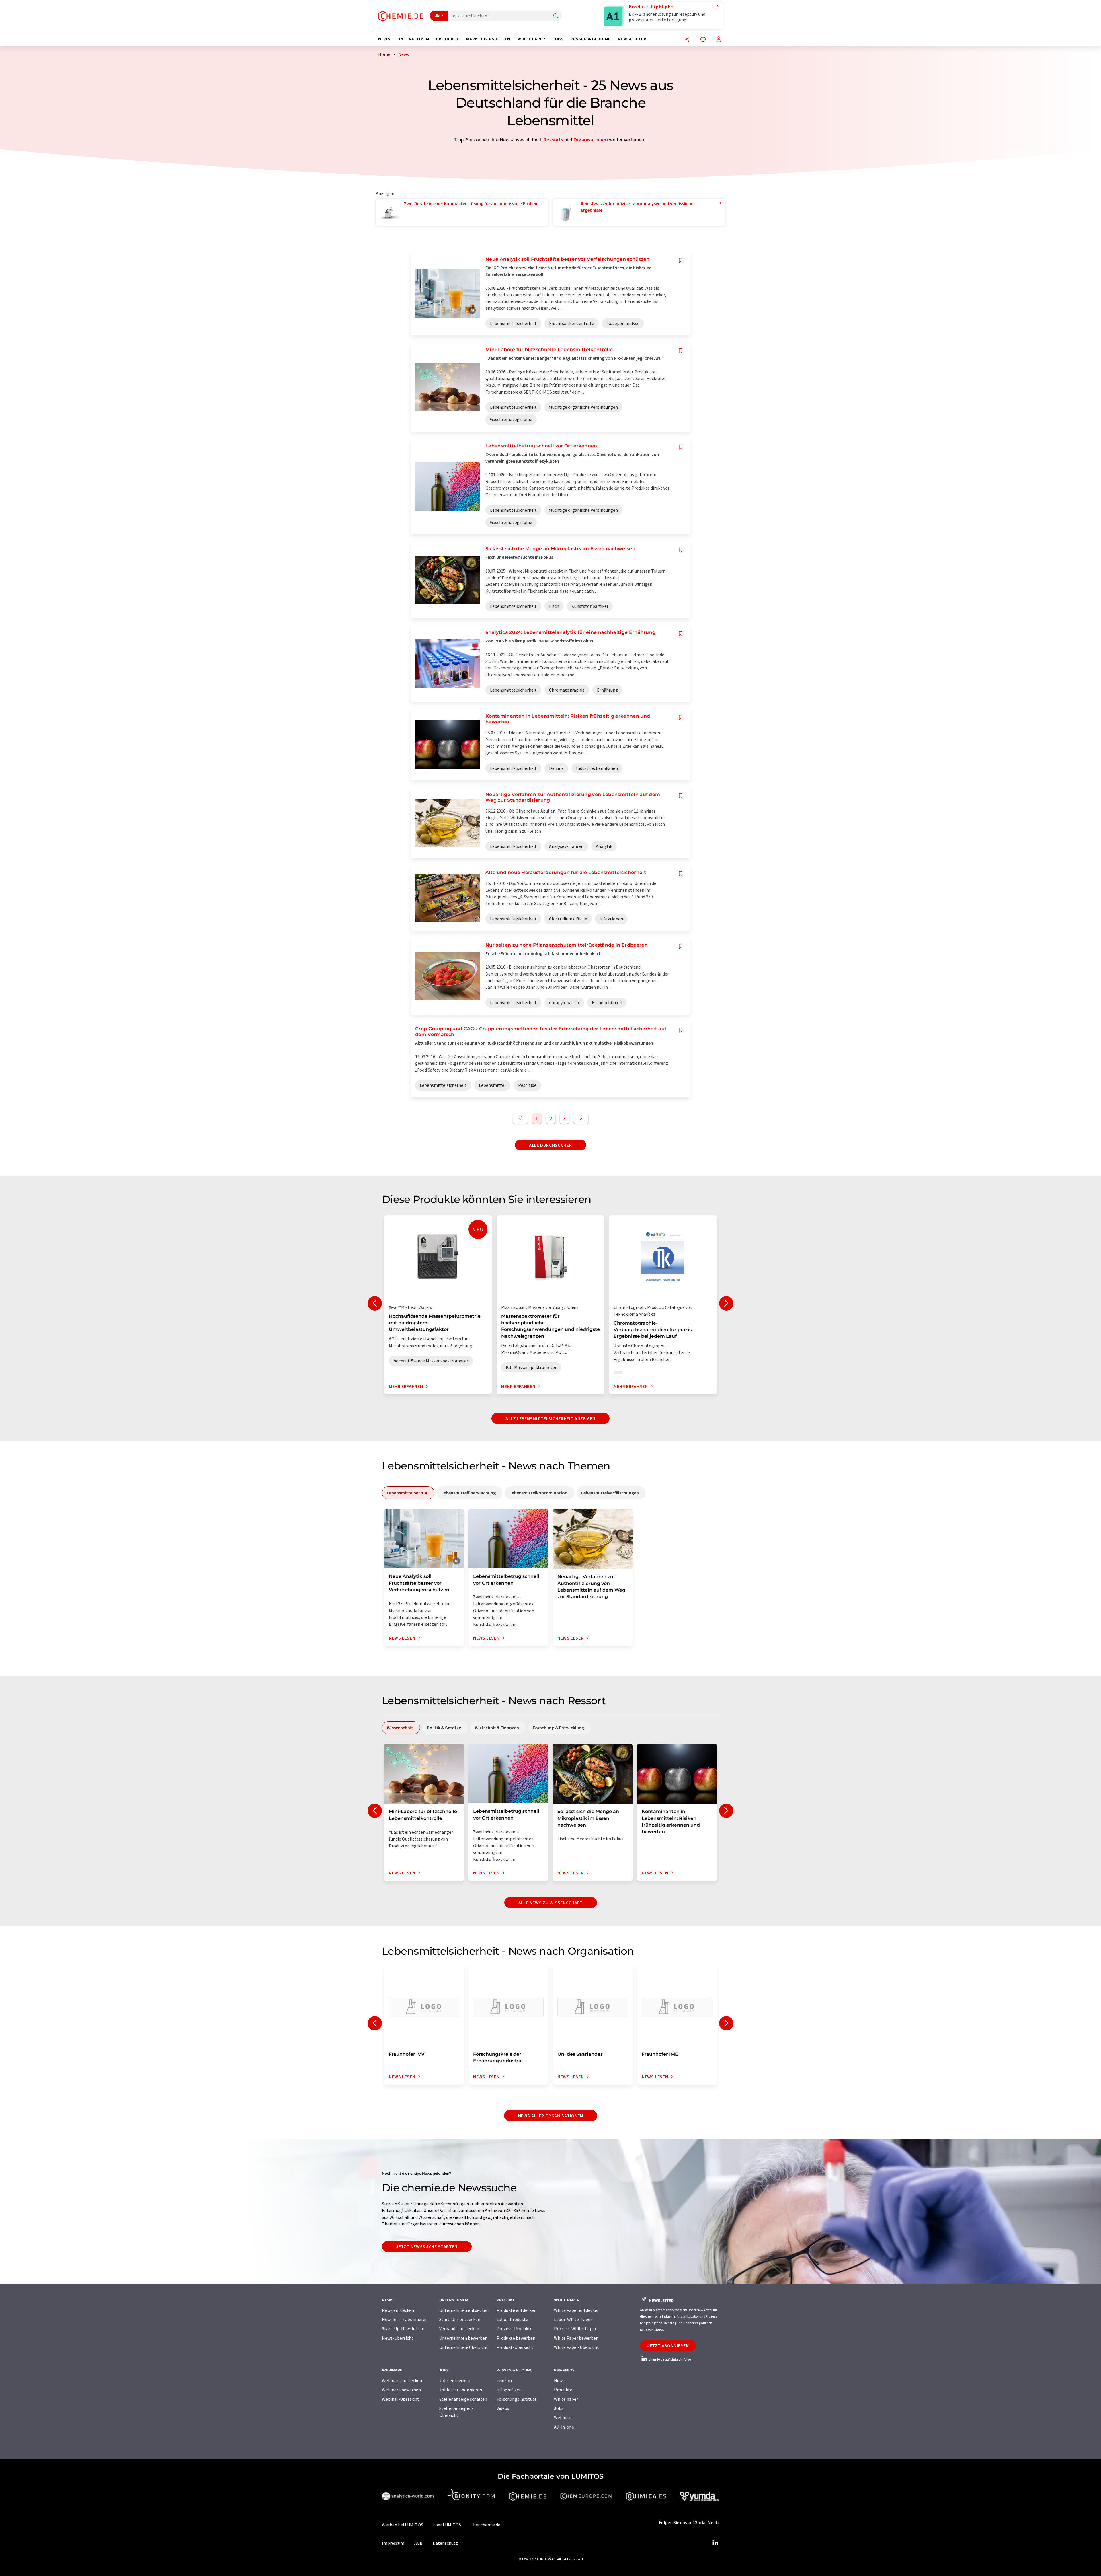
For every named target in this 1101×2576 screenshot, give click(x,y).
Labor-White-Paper (573, 2319)
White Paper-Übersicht (576, 2347)
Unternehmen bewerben (463, 2338)
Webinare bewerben (401, 2390)
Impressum (393, 2543)
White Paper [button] (531, 39)
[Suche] (556, 16)
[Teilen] (687, 40)
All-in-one (564, 2427)
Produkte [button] (448, 39)
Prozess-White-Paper (575, 2328)
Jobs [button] (558, 39)
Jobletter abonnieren (461, 2390)
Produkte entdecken (517, 2310)
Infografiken (509, 2390)
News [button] (384, 39)
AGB (418, 2543)
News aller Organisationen (551, 2116)
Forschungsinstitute (517, 2399)
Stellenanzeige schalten (463, 2399)
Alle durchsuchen (550, 1145)
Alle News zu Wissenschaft (551, 1903)
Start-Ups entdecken (460, 2319)
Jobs (559, 2408)
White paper (566, 2399)
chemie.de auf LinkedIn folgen (670, 2359)
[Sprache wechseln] (703, 40)
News (559, 2380)
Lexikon (504, 2380)
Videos (503, 2408)
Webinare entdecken (402, 2380)
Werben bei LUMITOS (403, 2525)
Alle (437, 16)
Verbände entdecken (459, 2328)
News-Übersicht (398, 2338)
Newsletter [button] (632, 39)
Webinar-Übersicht (401, 2399)
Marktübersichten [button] (488, 39)
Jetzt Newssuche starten (427, 2246)
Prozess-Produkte (515, 2328)
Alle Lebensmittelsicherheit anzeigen (550, 1418)
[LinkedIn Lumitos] (715, 2543)
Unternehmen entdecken (464, 2310)
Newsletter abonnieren (405, 2319)
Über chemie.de (485, 2525)
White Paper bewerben (576, 2338)
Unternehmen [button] (413, 39)
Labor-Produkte (512, 2319)
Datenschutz (445, 2543)
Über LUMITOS (447, 2525)
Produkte (563, 2390)
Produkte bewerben (516, 2338)
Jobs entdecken (455, 2380)
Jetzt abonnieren (668, 2345)
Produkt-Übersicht (515, 2347)
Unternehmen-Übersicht (464, 2347)
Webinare (563, 2417)
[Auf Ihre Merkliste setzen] (681, 261)
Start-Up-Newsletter (403, 2328)
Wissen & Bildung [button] (591, 39)
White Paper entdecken (577, 2310)
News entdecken (398, 2310)
